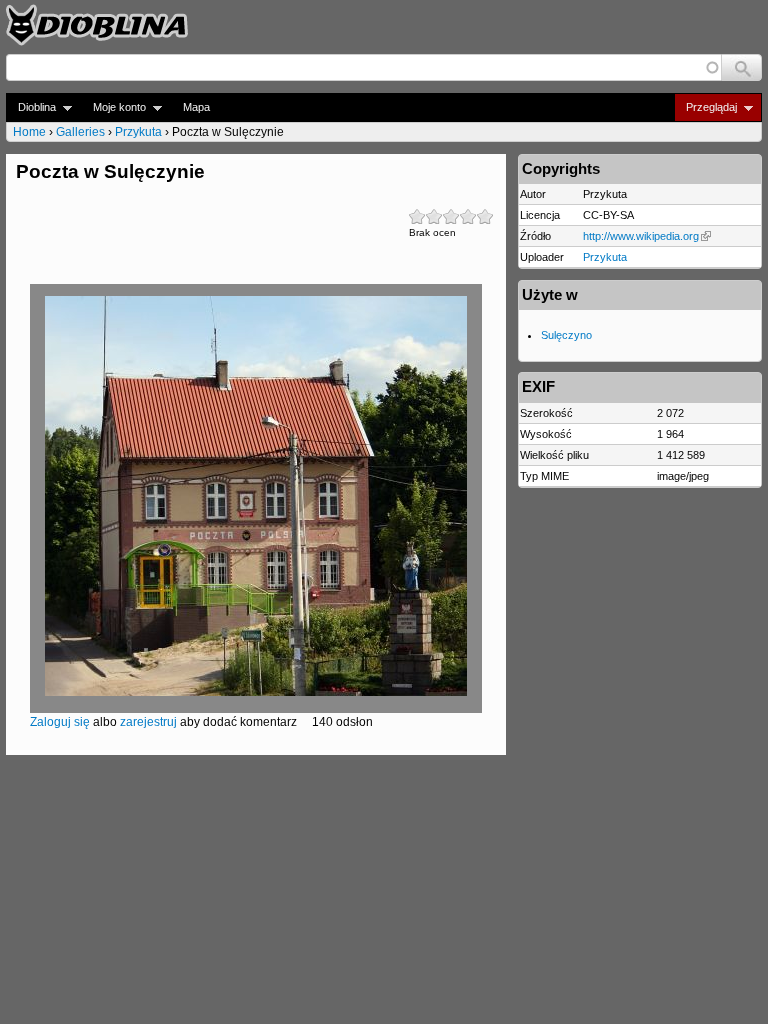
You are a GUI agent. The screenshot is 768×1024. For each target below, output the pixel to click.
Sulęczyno (566, 335)
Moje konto (113, 107)
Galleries (80, 132)
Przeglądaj (705, 107)
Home (29, 132)
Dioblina (31, 107)
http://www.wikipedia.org (641, 236)
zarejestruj (148, 722)
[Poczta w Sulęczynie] (256, 692)
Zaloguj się (60, 722)
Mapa (196, 107)
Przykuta (138, 132)
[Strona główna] (97, 25)
